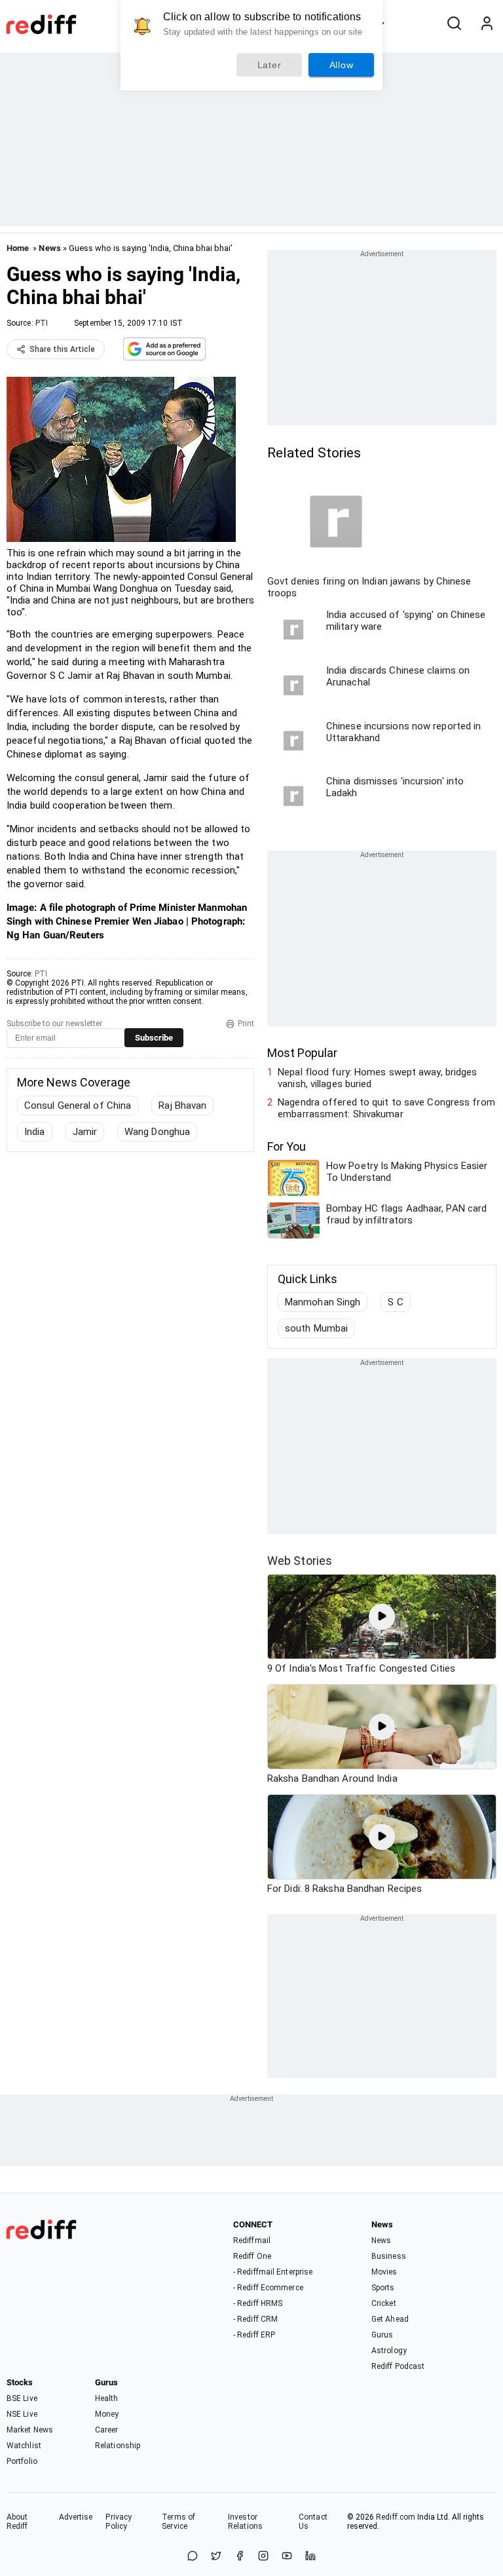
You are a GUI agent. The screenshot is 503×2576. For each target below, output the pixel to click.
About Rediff (17, 2522)
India (35, 1132)
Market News (30, 2430)
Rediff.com (396, 2517)
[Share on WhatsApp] (193, 2557)
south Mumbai (316, 1328)
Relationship (118, 2446)
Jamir (85, 1132)
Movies (384, 2272)
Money (107, 2414)
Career (107, 2430)
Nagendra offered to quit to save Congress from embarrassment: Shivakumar (386, 1108)
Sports (383, 2288)
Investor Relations (245, 2522)
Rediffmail (252, 2240)
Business (389, 2256)
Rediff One (252, 2256)
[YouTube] (287, 2557)
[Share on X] (216, 2557)
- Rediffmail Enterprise (273, 2272)
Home (18, 248)
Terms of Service (178, 2522)
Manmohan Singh (323, 1302)
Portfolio (22, 2461)
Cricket (384, 2303)
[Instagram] (263, 2557)
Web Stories (300, 1561)
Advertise (76, 2517)
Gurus (382, 2335)
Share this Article (62, 349)
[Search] (454, 24)
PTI (42, 323)
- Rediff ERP (254, 2335)
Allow (342, 65)
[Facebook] (240, 2557)
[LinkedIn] (310, 2557)
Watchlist (24, 2446)
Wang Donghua (157, 1132)
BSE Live (22, 2398)
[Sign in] (487, 24)
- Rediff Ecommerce (268, 2288)
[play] (382, 1617)
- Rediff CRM (255, 2319)
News (49, 248)
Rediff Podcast (398, 2366)
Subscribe (154, 1038)
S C (395, 1302)
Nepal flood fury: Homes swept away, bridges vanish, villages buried (377, 1078)
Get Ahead (390, 2319)
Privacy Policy (119, 2522)
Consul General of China (78, 1105)
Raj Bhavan (182, 1105)
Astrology (389, 2351)
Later (270, 65)
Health (107, 2398)
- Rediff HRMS (258, 2303)
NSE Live (22, 2414)
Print (246, 1024)
